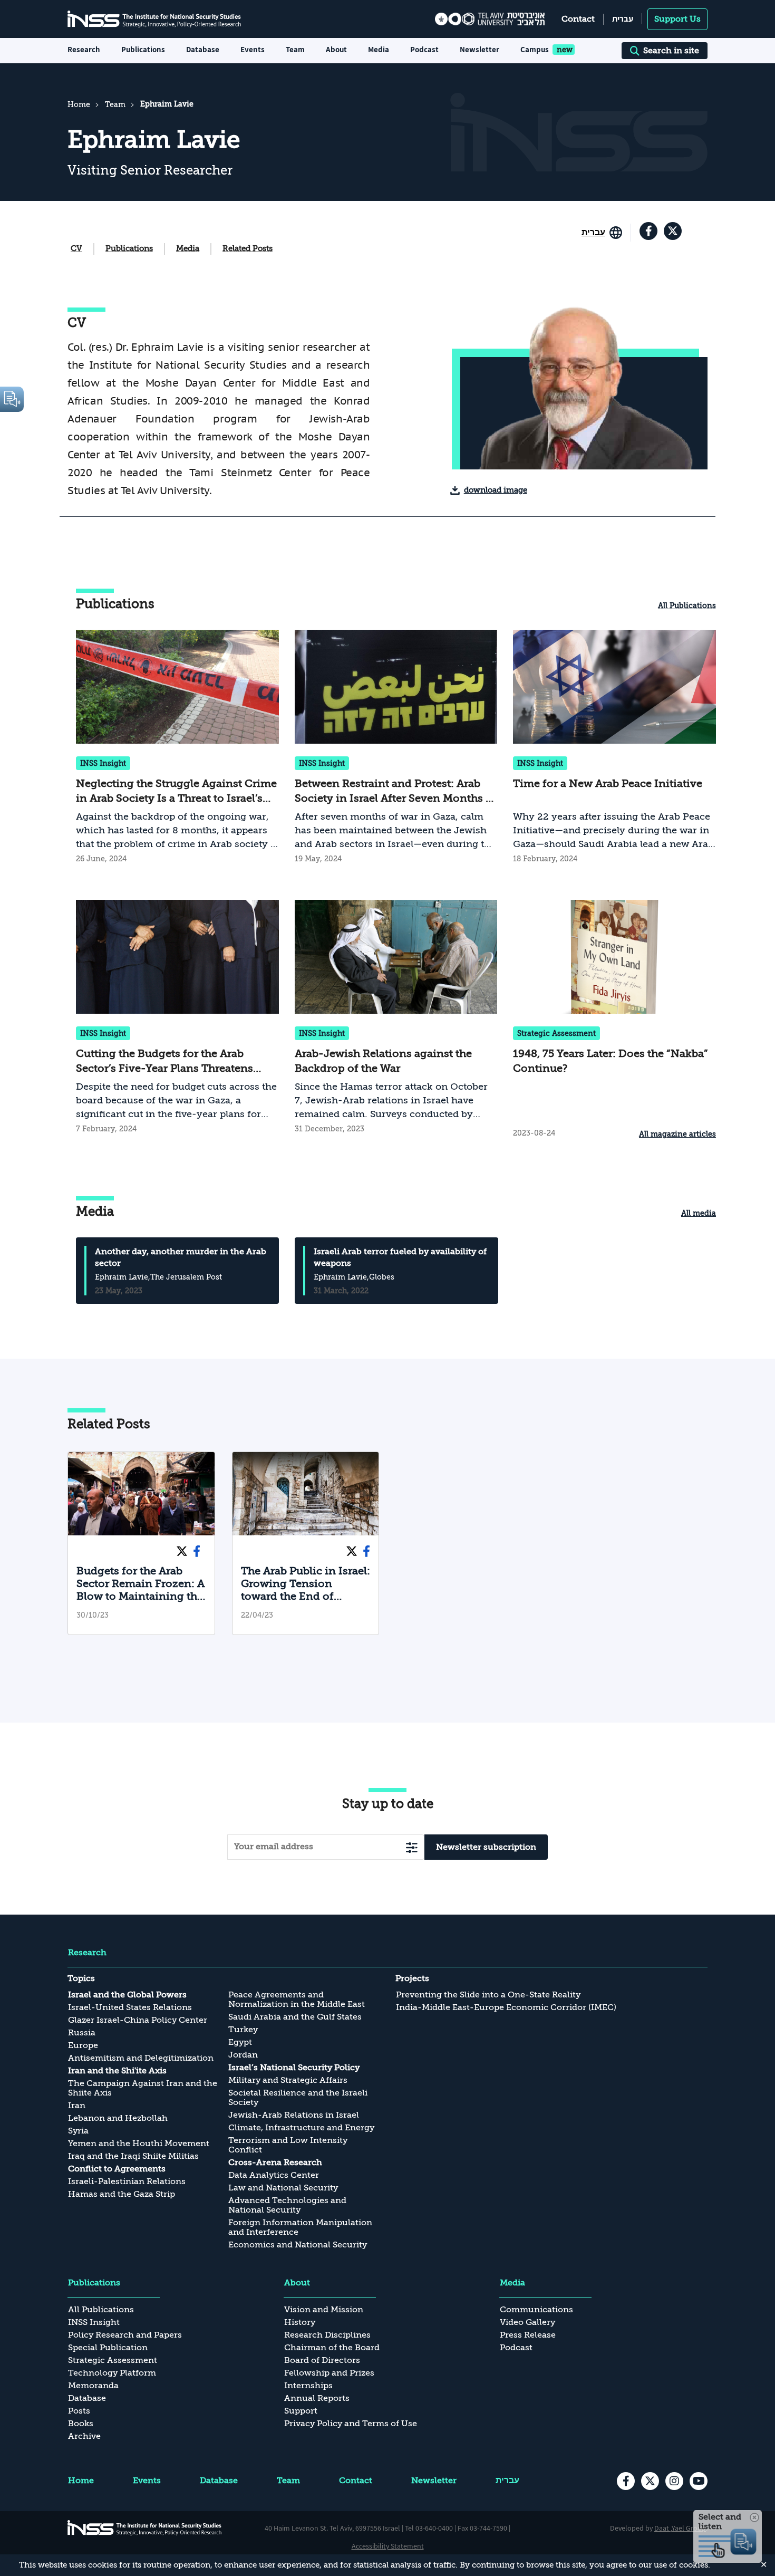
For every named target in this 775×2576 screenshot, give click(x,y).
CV (76, 248)
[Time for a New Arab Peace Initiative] (614, 748)
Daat (662, 2528)
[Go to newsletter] (412, 1847)
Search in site (671, 51)
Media (188, 248)
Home (79, 104)
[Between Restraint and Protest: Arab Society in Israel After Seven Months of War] (396, 748)
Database (203, 49)
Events (253, 49)
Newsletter (479, 49)
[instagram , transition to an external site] (674, 2481)
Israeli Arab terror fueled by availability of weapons (400, 1257)
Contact (578, 19)
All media (699, 1213)
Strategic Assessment (556, 1033)
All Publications (687, 605)
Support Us (677, 19)
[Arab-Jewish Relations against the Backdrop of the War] (396, 1021)
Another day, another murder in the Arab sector (181, 1257)
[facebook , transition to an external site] (648, 231)
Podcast (424, 49)
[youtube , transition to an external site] (699, 2481)
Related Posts (248, 248)
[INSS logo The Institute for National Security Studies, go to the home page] (145, 2527)
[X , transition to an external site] (673, 231)
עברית (623, 19)
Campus (535, 49)
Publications (129, 248)
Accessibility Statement (388, 2546)
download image (496, 490)
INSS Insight (103, 763)
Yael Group (689, 2528)
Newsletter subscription (486, 1847)
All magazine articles (677, 1134)
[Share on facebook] (197, 1550)
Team (295, 49)
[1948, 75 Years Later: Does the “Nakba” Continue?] (614, 1021)
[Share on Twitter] (182, 1550)
